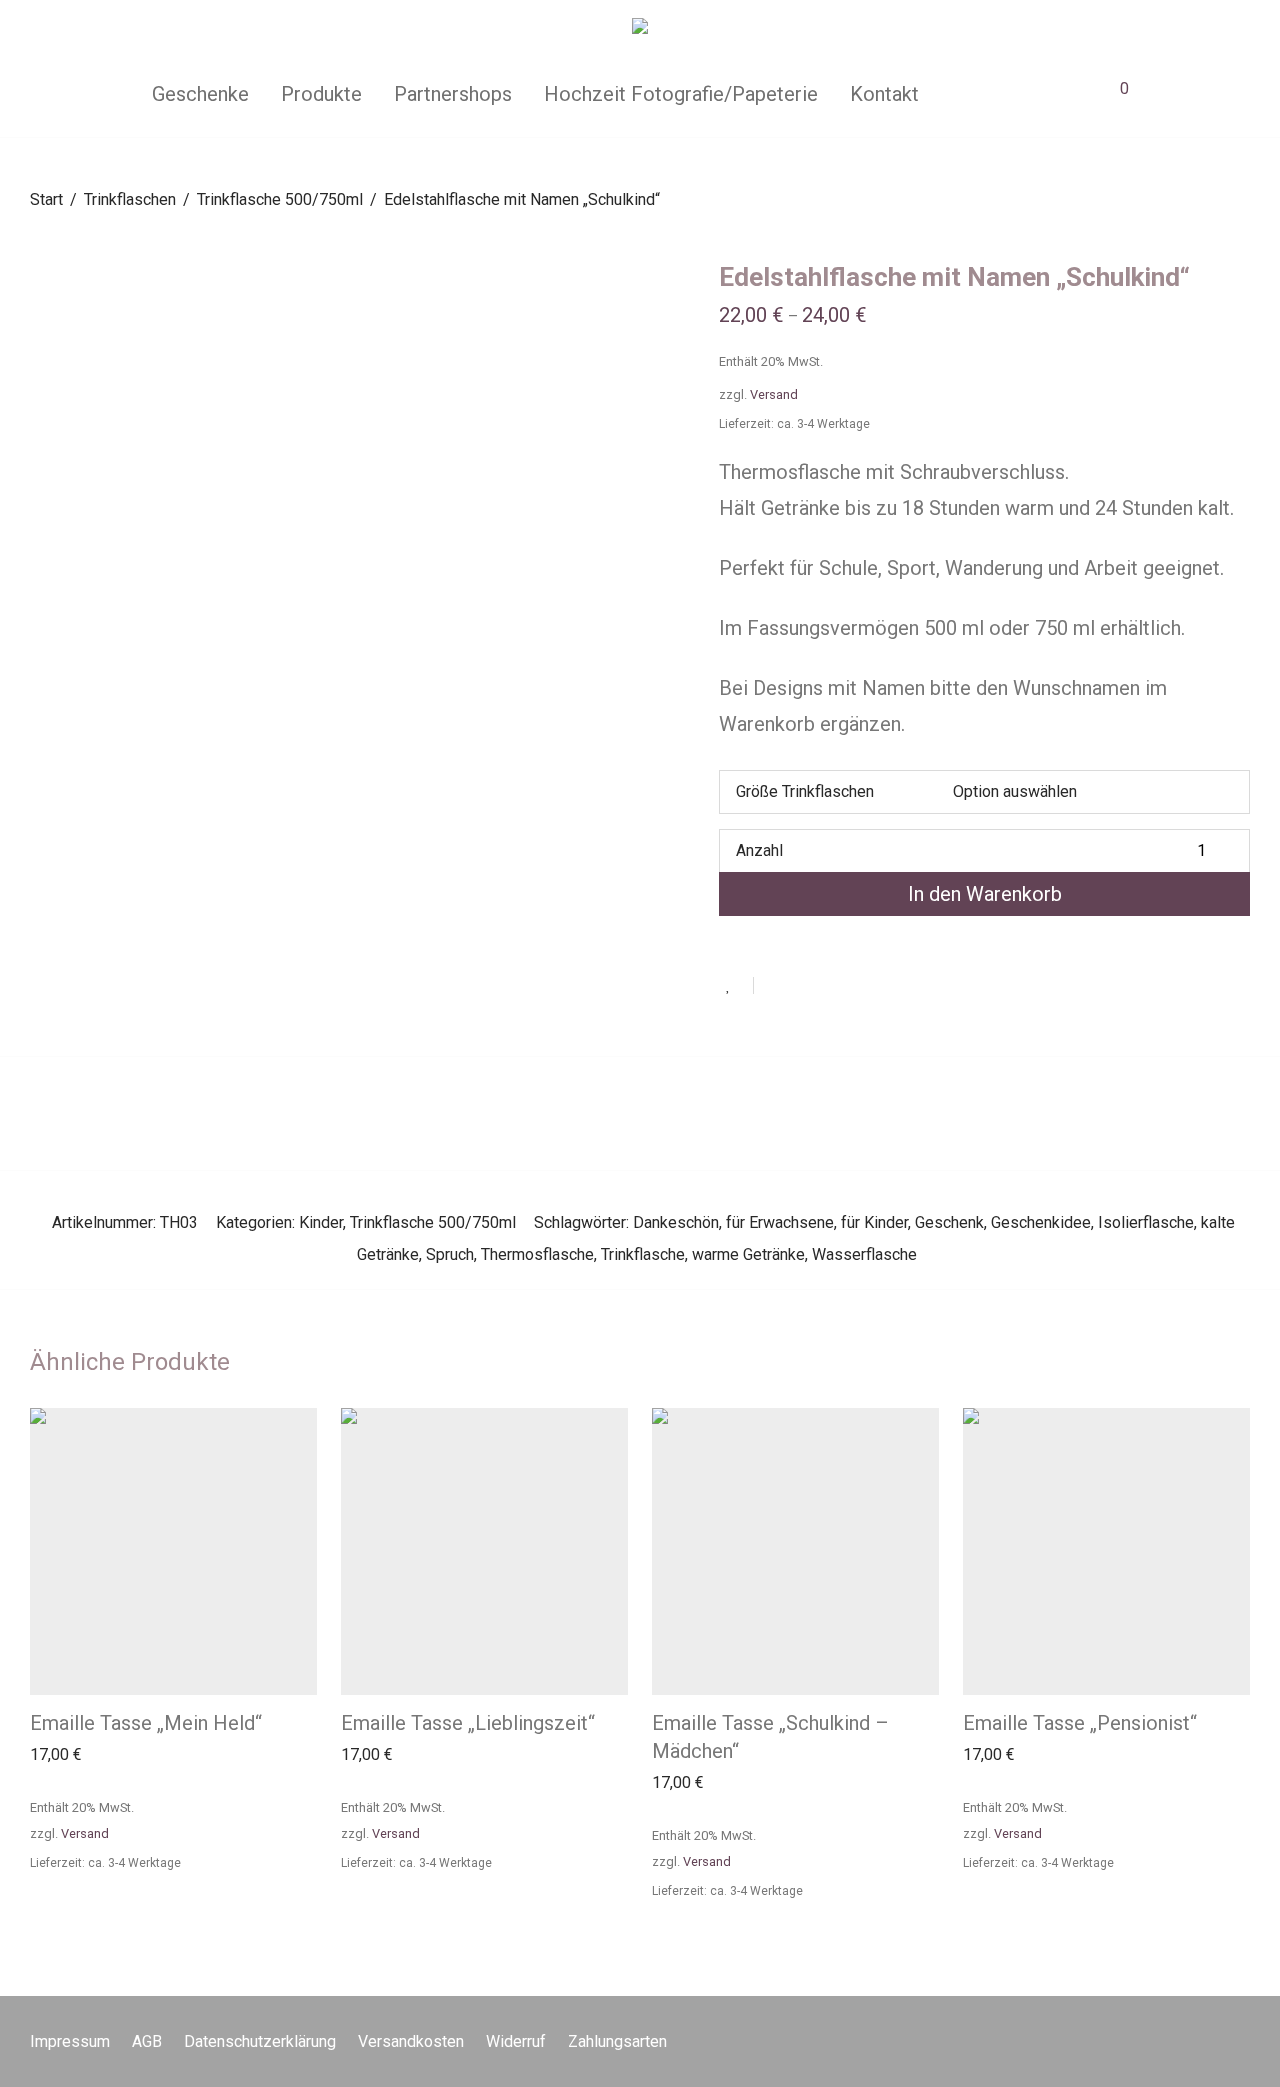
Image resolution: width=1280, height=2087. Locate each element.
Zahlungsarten (617, 2041)
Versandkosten (411, 2041)
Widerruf (516, 2041)
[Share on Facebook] (776, 986)
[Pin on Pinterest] (834, 986)
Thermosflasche (537, 1254)
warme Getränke (748, 1254)
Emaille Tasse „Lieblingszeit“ (468, 1723)
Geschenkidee (1041, 1222)
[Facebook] (1210, 2040)
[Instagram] (1243, 2040)
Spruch (450, 1254)
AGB (147, 2041)
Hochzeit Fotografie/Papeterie (681, 94)
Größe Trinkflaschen (805, 791)
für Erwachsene (780, 1222)
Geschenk (949, 1222)
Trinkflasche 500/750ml (280, 199)
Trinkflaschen (130, 199)
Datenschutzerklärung (260, 2041)
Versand (774, 394)
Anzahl (759, 850)
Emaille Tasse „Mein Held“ (146, 1723)
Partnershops (453, 94)
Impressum (70, 2041)
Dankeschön (676, 1222)
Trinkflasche (643, 1254)
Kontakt (884, 94)
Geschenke (200, 94)
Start (46, 199)
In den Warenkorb (985, 894)
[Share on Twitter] (805, 986)
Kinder (321, 1222)
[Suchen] (963, 94)
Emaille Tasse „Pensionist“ (1080, 1723)
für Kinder (874, 1222)
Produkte (321, 94)
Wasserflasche (864, 1254)
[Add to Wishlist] (736, 985)
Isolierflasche (1146, 1222)
